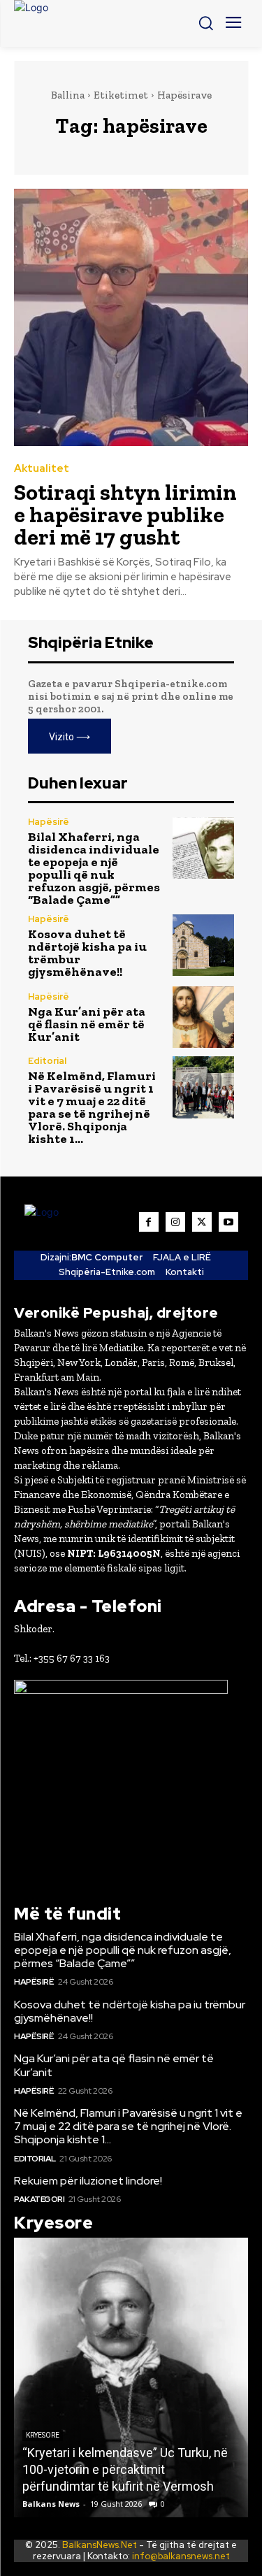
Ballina (68, 95)
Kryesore (43, 2435)
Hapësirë (49, 822)
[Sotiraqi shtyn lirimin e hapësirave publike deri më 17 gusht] (131, 318)
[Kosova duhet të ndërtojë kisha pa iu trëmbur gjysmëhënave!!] (204, 945)
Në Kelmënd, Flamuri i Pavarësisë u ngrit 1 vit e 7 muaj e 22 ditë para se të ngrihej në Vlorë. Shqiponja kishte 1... (92, 1107)
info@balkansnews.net (181, 2556)
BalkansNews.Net (100, 2545)
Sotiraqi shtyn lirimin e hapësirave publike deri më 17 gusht (125, 515)
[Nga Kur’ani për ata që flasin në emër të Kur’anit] (204, 1017)
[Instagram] (175, 1222)
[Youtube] (228, 1222)
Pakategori (39, 2199)
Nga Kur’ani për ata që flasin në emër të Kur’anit (87, 1024)
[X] (202, 1222)
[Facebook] (149, 1222)
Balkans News (51, 2504)
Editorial (47, 1061)
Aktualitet (42, 469)
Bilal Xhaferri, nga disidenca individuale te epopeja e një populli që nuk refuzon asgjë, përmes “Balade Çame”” (94, 868)
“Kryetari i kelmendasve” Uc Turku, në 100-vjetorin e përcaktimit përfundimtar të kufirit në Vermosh (125, 2469)
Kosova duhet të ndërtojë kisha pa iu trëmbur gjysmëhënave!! (87, 953)
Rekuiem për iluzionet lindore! (88, 2181)
